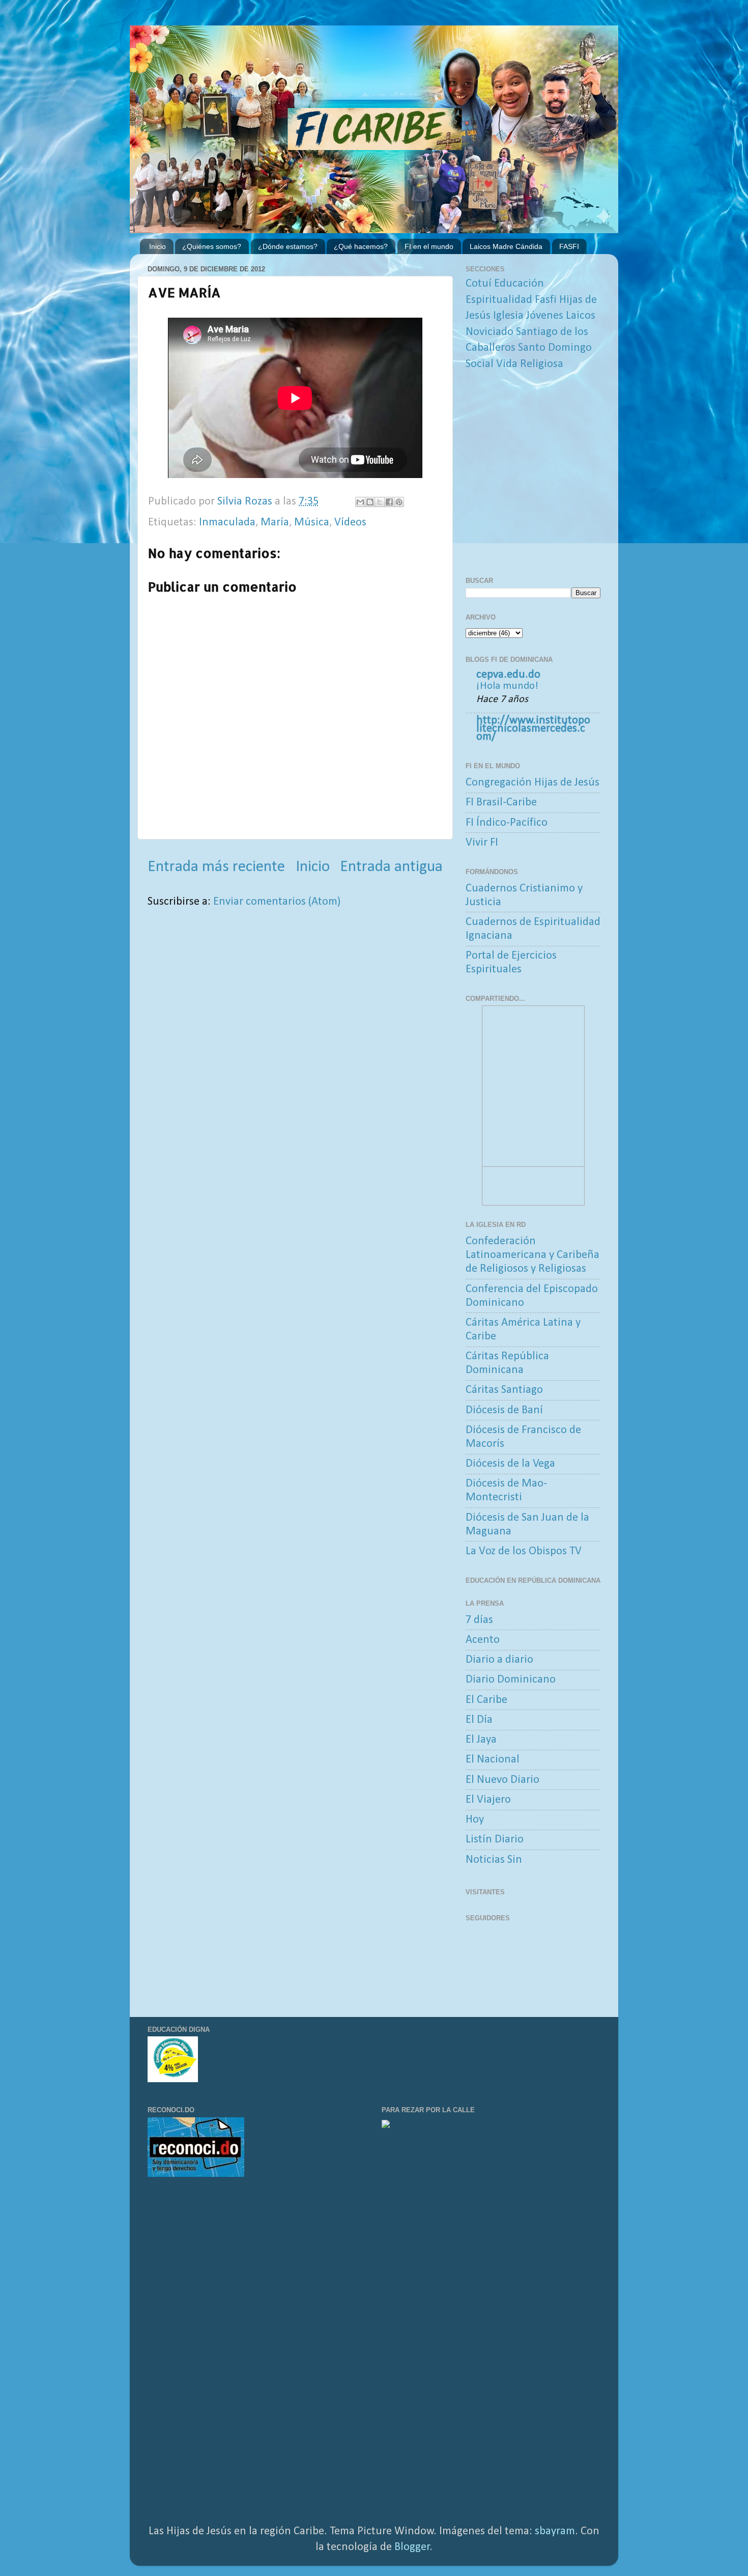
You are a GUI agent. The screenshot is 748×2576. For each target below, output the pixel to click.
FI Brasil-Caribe (501, 803)
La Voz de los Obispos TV (524, 1551)
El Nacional (493, 1760)
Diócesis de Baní (504, 1410)
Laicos (581, 316)
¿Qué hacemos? (361, 246)
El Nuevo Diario (502, 1780)
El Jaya (481, 1740)
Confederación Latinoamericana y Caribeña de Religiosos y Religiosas (533, 1255)
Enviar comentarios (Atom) (277, 902)
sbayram (555, 2531)
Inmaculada (227, 523)
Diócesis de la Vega (510, 1464)
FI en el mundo (429, 246)
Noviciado (490, 332)
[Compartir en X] (380, 502)
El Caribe (486, 1700)
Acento (483, 1640)
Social (480, 364)
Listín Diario (495, 1840)
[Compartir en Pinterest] (399, 502)
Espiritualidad (499, 300)
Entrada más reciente (216, 867)
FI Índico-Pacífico (507, 823)
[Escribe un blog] (370, 502)
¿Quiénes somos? (212, 246)
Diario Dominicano (511, 1680)
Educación (519, 284)
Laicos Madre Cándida (506, 246)
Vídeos (350, 523)
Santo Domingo (555, 348)
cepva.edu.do (508, 675)
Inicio (157, 246)
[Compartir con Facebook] (389, 502)
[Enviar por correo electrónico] (360, 502)
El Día (479, 1720)
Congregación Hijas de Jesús (533, 783)
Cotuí (479, 284)
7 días (479, 1620)
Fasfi (546, 300)
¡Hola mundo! (507, 686)
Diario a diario (499, 1660)
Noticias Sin (494, 1860)
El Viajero (488, 1800)
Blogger (412, 2547)
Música (312, 523)
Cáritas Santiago (504, 1390)
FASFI (569, 246)
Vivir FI (482, 843)
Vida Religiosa (530, 364)
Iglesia (508, 316)
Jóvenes (545, 316)
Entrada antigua (391, 867)
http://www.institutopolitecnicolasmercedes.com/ (533, 729)
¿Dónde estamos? (288, 246)
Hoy (475, 1820)
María (275, 523)
